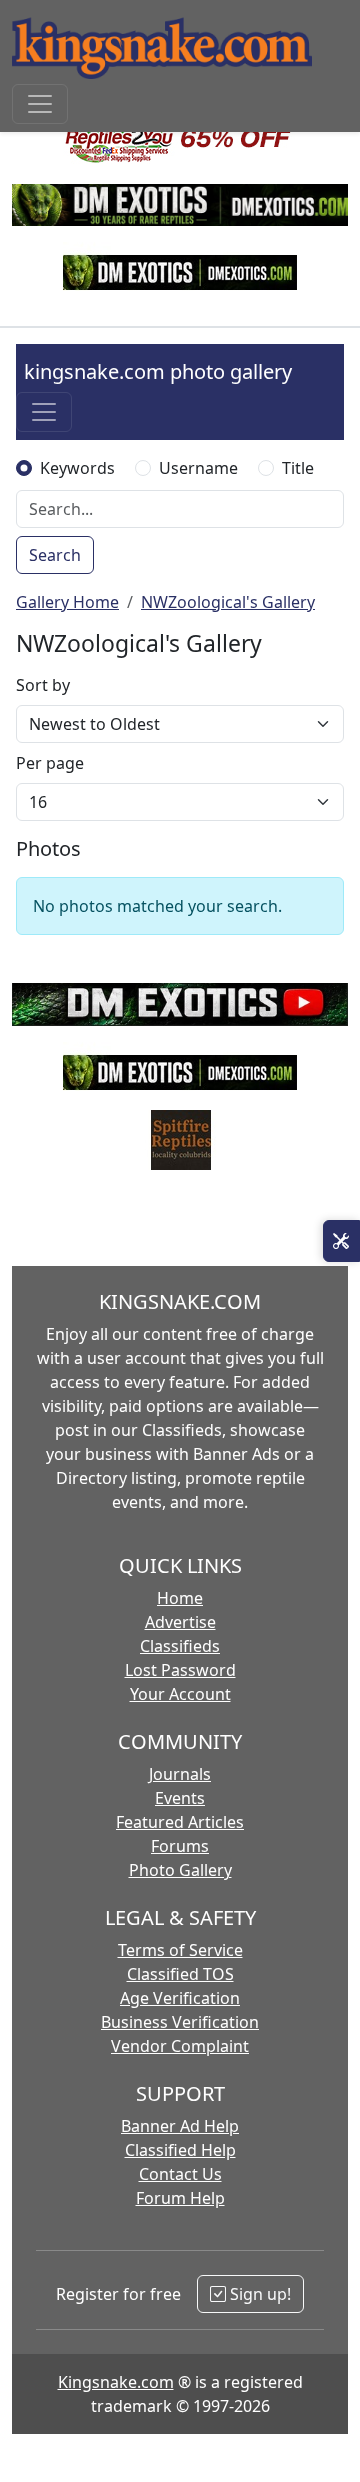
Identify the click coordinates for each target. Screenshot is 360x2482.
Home (180, 1598)
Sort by (43, 685)
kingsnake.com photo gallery (158, 371)
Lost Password (180, 1670)
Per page (50, 763)
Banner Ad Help (180, 2126)
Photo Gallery (180, 1870)
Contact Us (180, 2174)
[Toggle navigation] (40, 104)
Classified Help (180, 2150)
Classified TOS (180, 1974)
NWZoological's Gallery (228, 602)
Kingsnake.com (116, 2382)
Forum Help (180, 2198)
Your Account (180, 1694)
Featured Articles (180, 1822)
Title (298, 468)
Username (198, 468)
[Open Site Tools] (341, 1241)
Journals (180, 1774)
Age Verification (180, 1998)
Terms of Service (180, 1950)
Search (55, 555)
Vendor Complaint (180, 2046)
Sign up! (258, 2294)
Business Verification (180, 2022)
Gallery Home (67, 602)
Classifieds (180, 1646)
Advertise (180, 1622)
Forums (180, 1846)
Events (180, 1798)
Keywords (77, 468)
